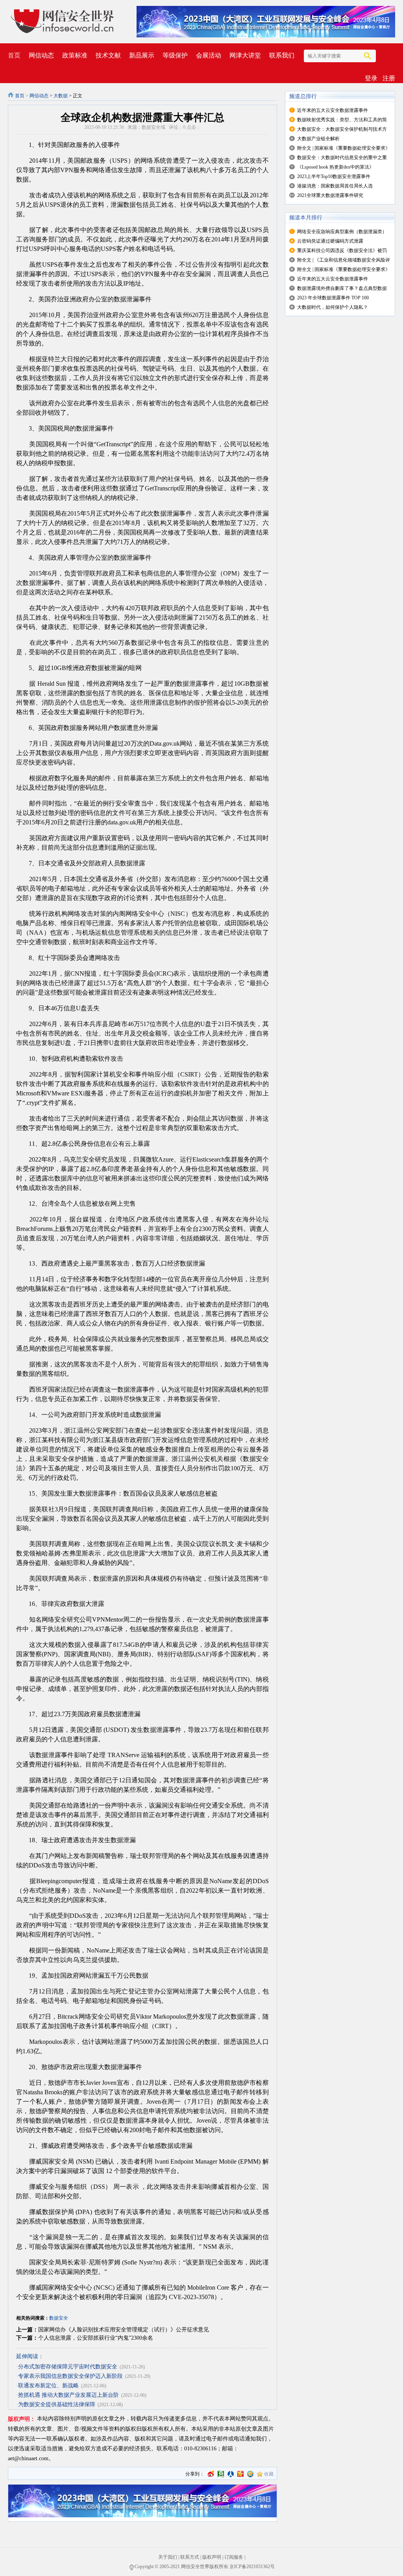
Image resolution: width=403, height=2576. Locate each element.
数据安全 (59, 2318)
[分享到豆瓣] (221, 2474)
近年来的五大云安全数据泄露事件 (333, 110)
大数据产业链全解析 (318, 139)
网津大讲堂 (245, 55)
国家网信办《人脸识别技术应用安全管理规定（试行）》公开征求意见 (124, 2330)
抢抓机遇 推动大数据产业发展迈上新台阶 (68, 2395)
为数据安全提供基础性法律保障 (57, 2404)
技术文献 (108, 55)
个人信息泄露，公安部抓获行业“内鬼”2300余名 (96, 2338)
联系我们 (282, 55)
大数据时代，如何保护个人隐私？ (333, 307)
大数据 (61, 96)
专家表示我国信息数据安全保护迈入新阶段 (70, 2376)
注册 (389, 78)
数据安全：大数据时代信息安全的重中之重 (342, 158)
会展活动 (209, 55)
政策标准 (75, 55)
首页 (14, 55)
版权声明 (212, 2557)
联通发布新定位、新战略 (48, 2386)
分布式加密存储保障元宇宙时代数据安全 (68, 2367)
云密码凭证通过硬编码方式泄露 (330, 241)
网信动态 (41, 55)
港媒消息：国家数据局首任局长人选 (335, 186)
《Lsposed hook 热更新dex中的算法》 (336, 167)
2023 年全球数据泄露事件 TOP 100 (333, 298)
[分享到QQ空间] (250, 2474)
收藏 (269, 2474)
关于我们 (168, 2557)
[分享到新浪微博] (211, 2474)
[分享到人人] (231, 2474)
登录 (371, 78)
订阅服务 (234, 2557)
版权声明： (22, 2419)
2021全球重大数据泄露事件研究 (330, 195)
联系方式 (190, 2557)
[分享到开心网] (240, 2474)
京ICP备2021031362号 (252, 2567)
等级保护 (175, 55)
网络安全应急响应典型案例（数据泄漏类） (342, 232)
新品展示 (142, 55)
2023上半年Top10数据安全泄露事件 (334, 176)
